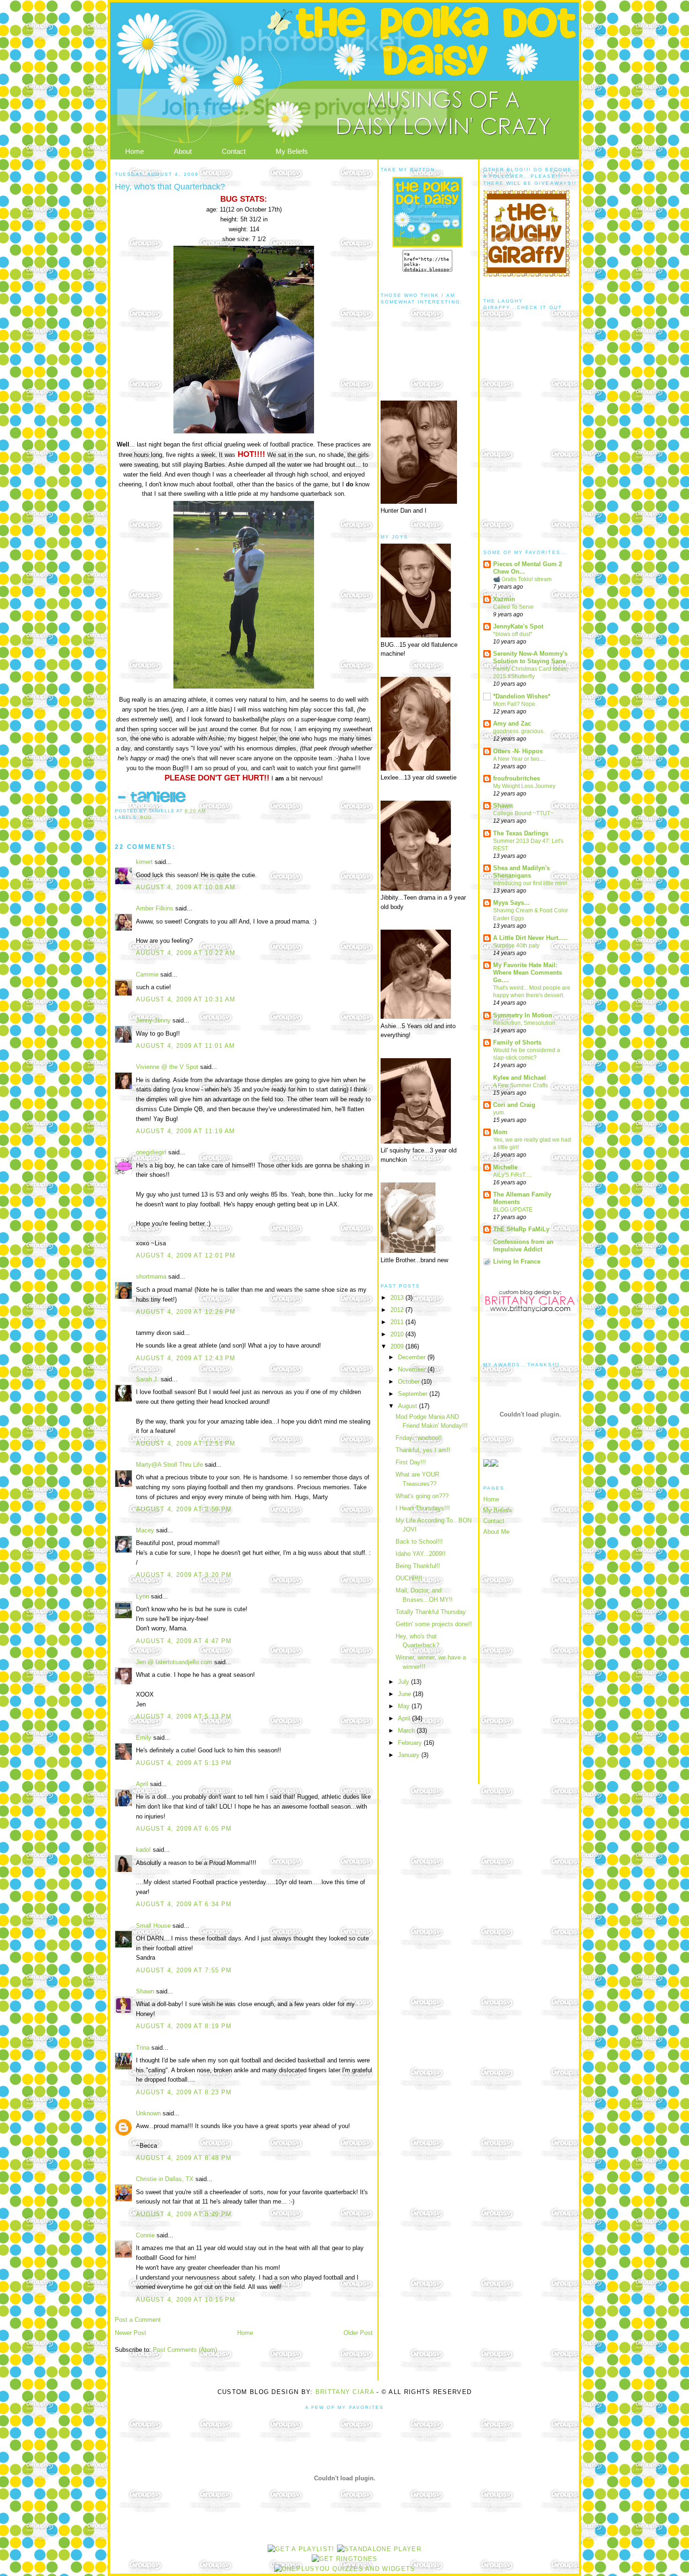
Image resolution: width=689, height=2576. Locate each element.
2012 (398, 1310)
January (410, 1755)
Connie (145, 2235)
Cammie (147, 974)
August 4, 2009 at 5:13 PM (184, 1716)
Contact (234, 151)
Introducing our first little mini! (530, 883)
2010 (398, 1334)
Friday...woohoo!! (419, 1438)
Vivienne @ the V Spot (167, 1067)
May (405, 1706)
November (413, 1369)
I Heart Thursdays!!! (423, 1508)
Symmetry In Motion (523, 1015)
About (183, 151)
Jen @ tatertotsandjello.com (174, 1662)
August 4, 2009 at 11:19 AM (186, 1131)
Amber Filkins (155, 908)
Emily (144, 1738)
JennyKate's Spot (518, 626)
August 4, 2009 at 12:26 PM (186, 1312)
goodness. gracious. (519, 731)
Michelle (505, 1167)
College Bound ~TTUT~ (523, 813)
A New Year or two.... (519, 759)
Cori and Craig (514, 1105)
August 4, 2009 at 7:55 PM (184, 1970)
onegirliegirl (151, 1152)
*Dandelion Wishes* (522, 696)
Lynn (142, 1596)
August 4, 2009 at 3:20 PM (184, 1575)
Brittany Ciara (345, 2392)
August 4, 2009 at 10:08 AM (186, 887)
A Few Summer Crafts (520, 1085)
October (410, 1382)
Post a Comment (138, 2320)
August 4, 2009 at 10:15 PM (186, 2299)
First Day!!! (411, 1462)
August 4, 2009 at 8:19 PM (184, 2026)
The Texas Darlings (521, 833)
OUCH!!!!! (409, 1578)
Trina (143, 2048)
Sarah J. (147, 1379)
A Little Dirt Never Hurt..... (530, 938)
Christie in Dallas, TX (165, 2179)
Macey (145, 1530)
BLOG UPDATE (513, 1210)
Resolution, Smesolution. (525, 1023)
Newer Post (131, 2333)
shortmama (151, 1277)
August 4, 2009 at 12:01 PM (186, 1255)
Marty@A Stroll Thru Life (169, 1465)
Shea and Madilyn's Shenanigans (521, 872)
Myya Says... (511, 903)
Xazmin (504, 599)
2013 (398, 1298)
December (413, 1357)
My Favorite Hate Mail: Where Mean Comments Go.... (528, 973)
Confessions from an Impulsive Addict (523, 1246)
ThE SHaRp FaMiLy (521, 1229)
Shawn (145, 1991)
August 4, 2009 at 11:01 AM (186, 1046)
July (404, 1682)
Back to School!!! (419, 1542)
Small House (153, 1926)
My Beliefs (292, 151)
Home (135, 151)
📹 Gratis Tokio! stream (522, 579)
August (408, 1406)
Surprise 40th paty (516, 946)
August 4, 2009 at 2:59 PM (184, 1509)
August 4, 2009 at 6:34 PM (184, 1904)
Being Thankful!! (418, 1566)
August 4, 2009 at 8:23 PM (184, 2092)
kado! (143, 1850)
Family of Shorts (517, 1042)
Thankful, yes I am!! (423, 1450)
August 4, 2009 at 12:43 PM (186, 1358)
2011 (398, 1322)
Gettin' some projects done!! (434, 1624)
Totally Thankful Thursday (431, 1612)
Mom (500, 1132)
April (142, 1784)
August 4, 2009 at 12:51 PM (186, 1443)
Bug (146, 817)
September (414, 1394)
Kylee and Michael (520, 1078)
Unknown (148, 2113)
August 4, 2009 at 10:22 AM (186, 953)
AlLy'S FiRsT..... (513, 1175)
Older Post (358, 2333)
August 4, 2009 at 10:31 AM (186, 999)
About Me (496, 1532)
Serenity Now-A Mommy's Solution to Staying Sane (530, 657)
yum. (499, 1113)
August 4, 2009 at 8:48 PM (184, 2158)
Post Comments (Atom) (185, 2350)
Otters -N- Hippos (518, 751)
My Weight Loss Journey (524, 786)
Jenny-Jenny (153, 1020)
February (411, 1743)
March (407, 1731)
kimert (144, 862)
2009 (398, 1346)
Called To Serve (513, 607)
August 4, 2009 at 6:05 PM (184, 1829)
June (405, 1694)
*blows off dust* (513, 634)
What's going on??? (422, 1496)
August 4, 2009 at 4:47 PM (184, 1641)
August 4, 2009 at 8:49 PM (184, 2214)
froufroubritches (517, 778)
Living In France (517, 1261)
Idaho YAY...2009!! (421, 1554)
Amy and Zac (512, 724)
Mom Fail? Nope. (515, 704)
